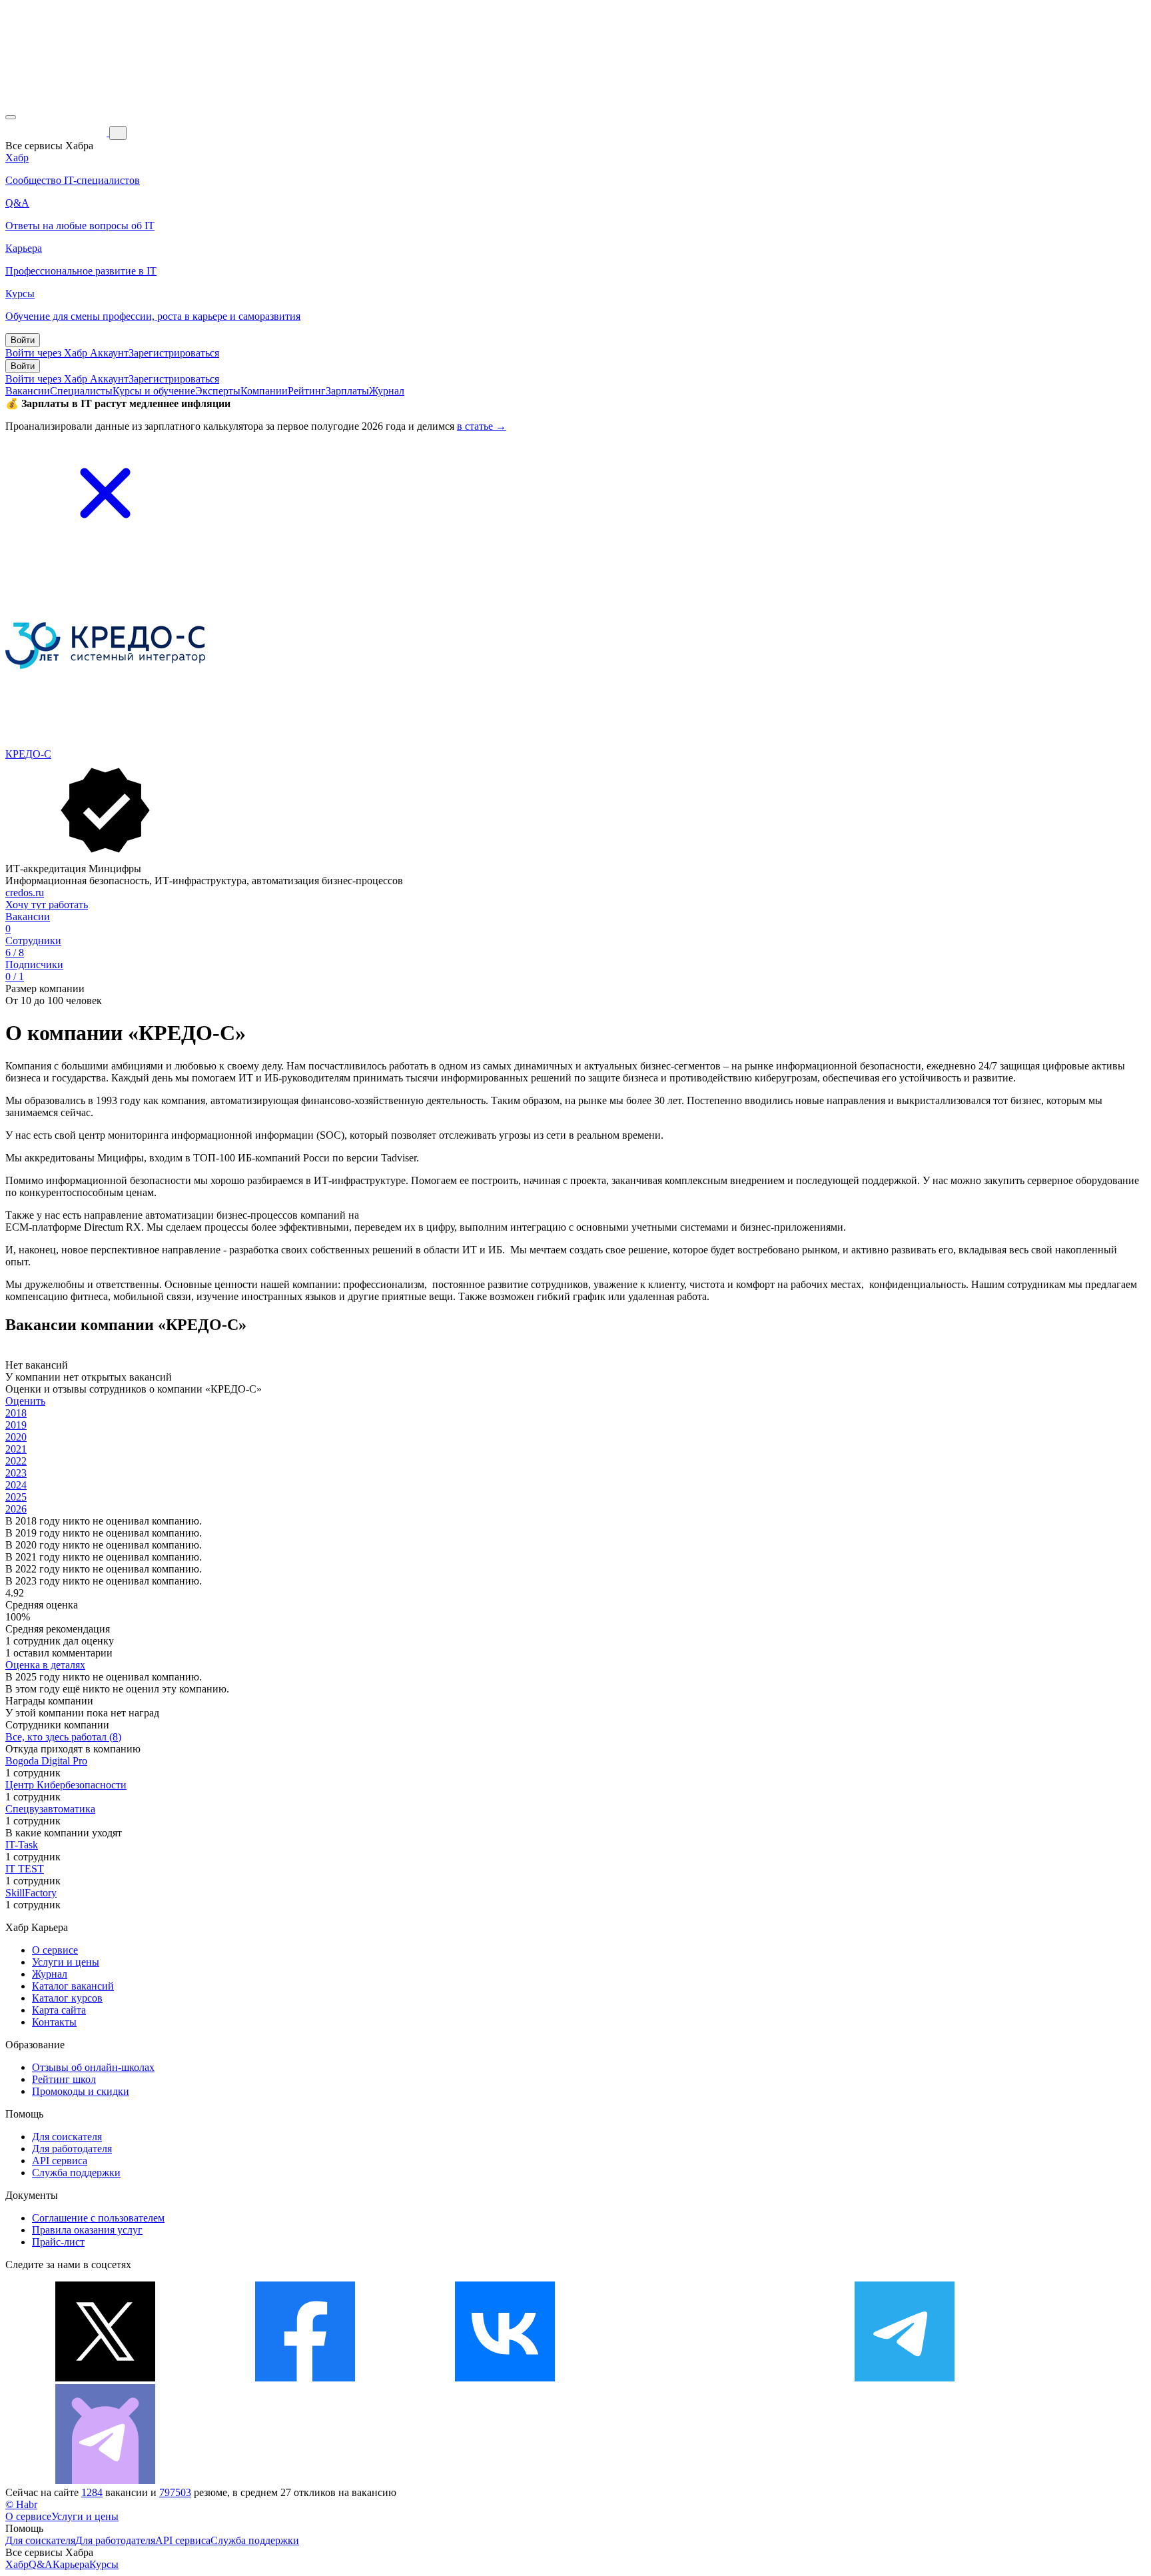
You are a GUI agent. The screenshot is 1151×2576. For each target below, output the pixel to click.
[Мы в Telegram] (905, 2378)
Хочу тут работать (47, 905)
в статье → (482, 426)
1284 (92, 2492)
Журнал (387, 391)
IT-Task (22, 1845)
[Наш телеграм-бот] (105, 2480)
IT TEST (25, 1869)
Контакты (54, 2022)
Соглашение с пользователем (98, 2218)
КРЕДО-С (28, 754)
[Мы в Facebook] (305, 2378)
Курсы (104, 2564)
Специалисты (81, 391)
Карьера (71, 2564)
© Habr (21, 2504)
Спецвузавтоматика (50, 1809)
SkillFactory (31, 1893)
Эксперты (218, 391)
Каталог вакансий (73, 1986)
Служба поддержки (76, 2173)
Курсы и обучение (154, 391)
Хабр (17, 2564)
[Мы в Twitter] (105, 2378)
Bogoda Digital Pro (46, 1761)
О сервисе (55, 1950)
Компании (264, 391)
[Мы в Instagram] (705, 2378)
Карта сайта (59, 2010)
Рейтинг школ (64, 2079)
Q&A (41, 2564)
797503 (175, 2492)
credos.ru (25, 893)
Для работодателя (72, 2149)
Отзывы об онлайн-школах (93, 2067)
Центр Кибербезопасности (66, 1785)
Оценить (25, 1401)
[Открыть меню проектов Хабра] (11, 117)
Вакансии (28, 391)
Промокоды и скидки (81, 2091)
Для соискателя (67, 2137)
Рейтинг (307, 391)
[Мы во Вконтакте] (505, 2378)
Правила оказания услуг (87, 2230)
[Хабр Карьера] (57, 132)
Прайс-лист (58, 2242)
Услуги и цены (66, 1962)
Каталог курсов (67, 1998)
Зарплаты (347, 391)
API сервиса (60, 2161)
